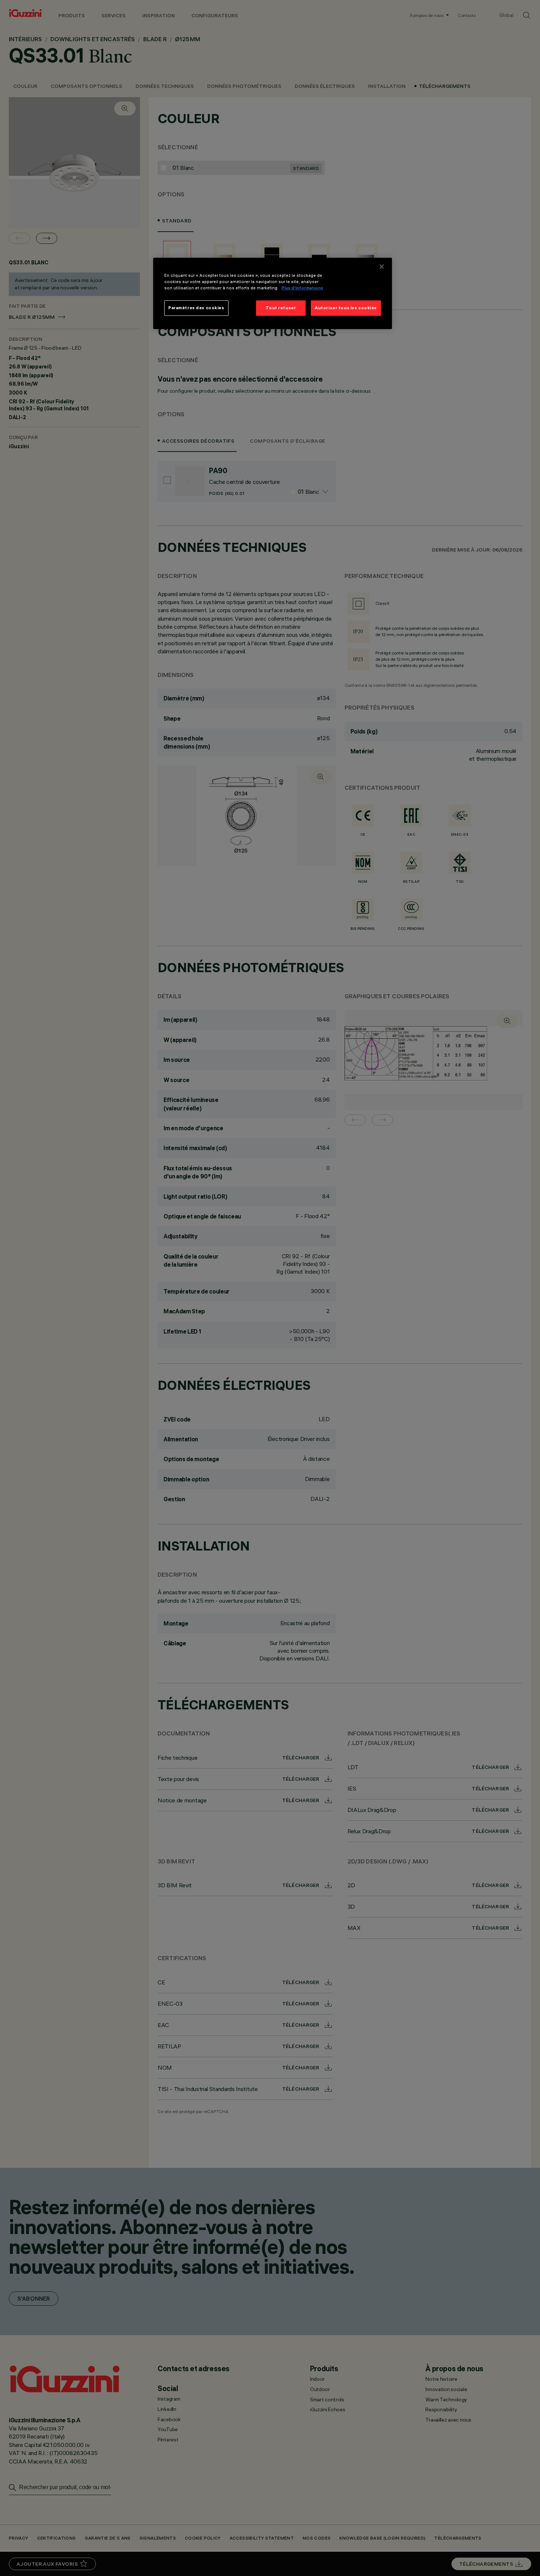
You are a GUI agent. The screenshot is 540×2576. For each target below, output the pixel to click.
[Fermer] (382, 267)
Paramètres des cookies (196, 308)
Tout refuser (281, 308)
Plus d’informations (302, 288)
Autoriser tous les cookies (346, 308)
